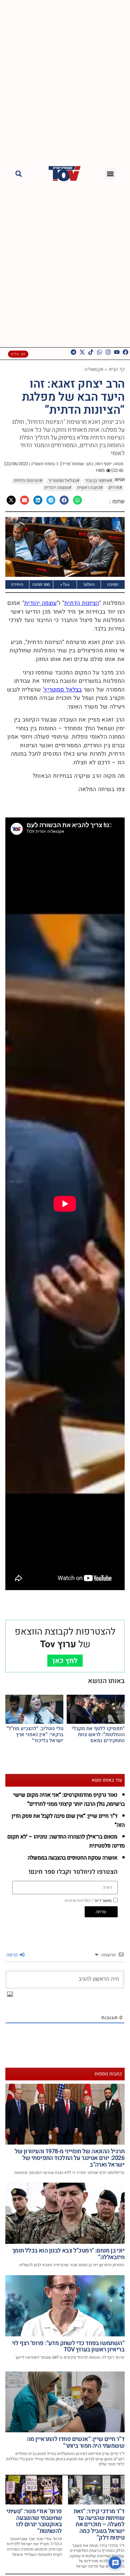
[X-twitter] (82, 352)
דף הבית (117, 369)
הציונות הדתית (82, 603)
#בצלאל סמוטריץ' (64, 481)
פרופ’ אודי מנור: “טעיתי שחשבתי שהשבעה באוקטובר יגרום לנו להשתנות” (34, 2521)
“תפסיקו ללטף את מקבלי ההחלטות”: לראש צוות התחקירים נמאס (98, 1734)
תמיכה (113, 584)
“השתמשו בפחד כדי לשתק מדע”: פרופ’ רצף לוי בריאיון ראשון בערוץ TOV (68, 2347)
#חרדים (115, 488)
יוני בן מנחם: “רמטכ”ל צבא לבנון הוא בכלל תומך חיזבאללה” (68, 2254)
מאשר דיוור (88, 1901)
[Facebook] (125, 352)
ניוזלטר (89, 584)
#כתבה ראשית (90, 488)
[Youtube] (117, 352)
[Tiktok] (91, 352)
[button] (110, 174)
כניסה (13, 1955)
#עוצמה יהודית (58, 488)
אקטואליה (94, 369)
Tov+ (65, 584)
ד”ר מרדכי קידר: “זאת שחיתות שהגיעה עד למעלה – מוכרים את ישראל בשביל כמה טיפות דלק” (99, 2525)
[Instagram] (108, 352)
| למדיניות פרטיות (79, 1901)
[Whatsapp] (99, 352)
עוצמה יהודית (40, 603)
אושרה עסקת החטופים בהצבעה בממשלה (72, 1858)
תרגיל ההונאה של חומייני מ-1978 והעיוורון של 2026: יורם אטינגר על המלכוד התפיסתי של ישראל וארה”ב (69, 2158)
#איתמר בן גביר (98, 481)
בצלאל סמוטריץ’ (62, 690)
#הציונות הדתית (28, 481)
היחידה (17, 584)
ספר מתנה (41, 584)
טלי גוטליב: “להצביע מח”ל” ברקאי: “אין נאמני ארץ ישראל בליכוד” (35, 1734)
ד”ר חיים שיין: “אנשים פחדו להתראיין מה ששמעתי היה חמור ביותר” (76, 2442)
